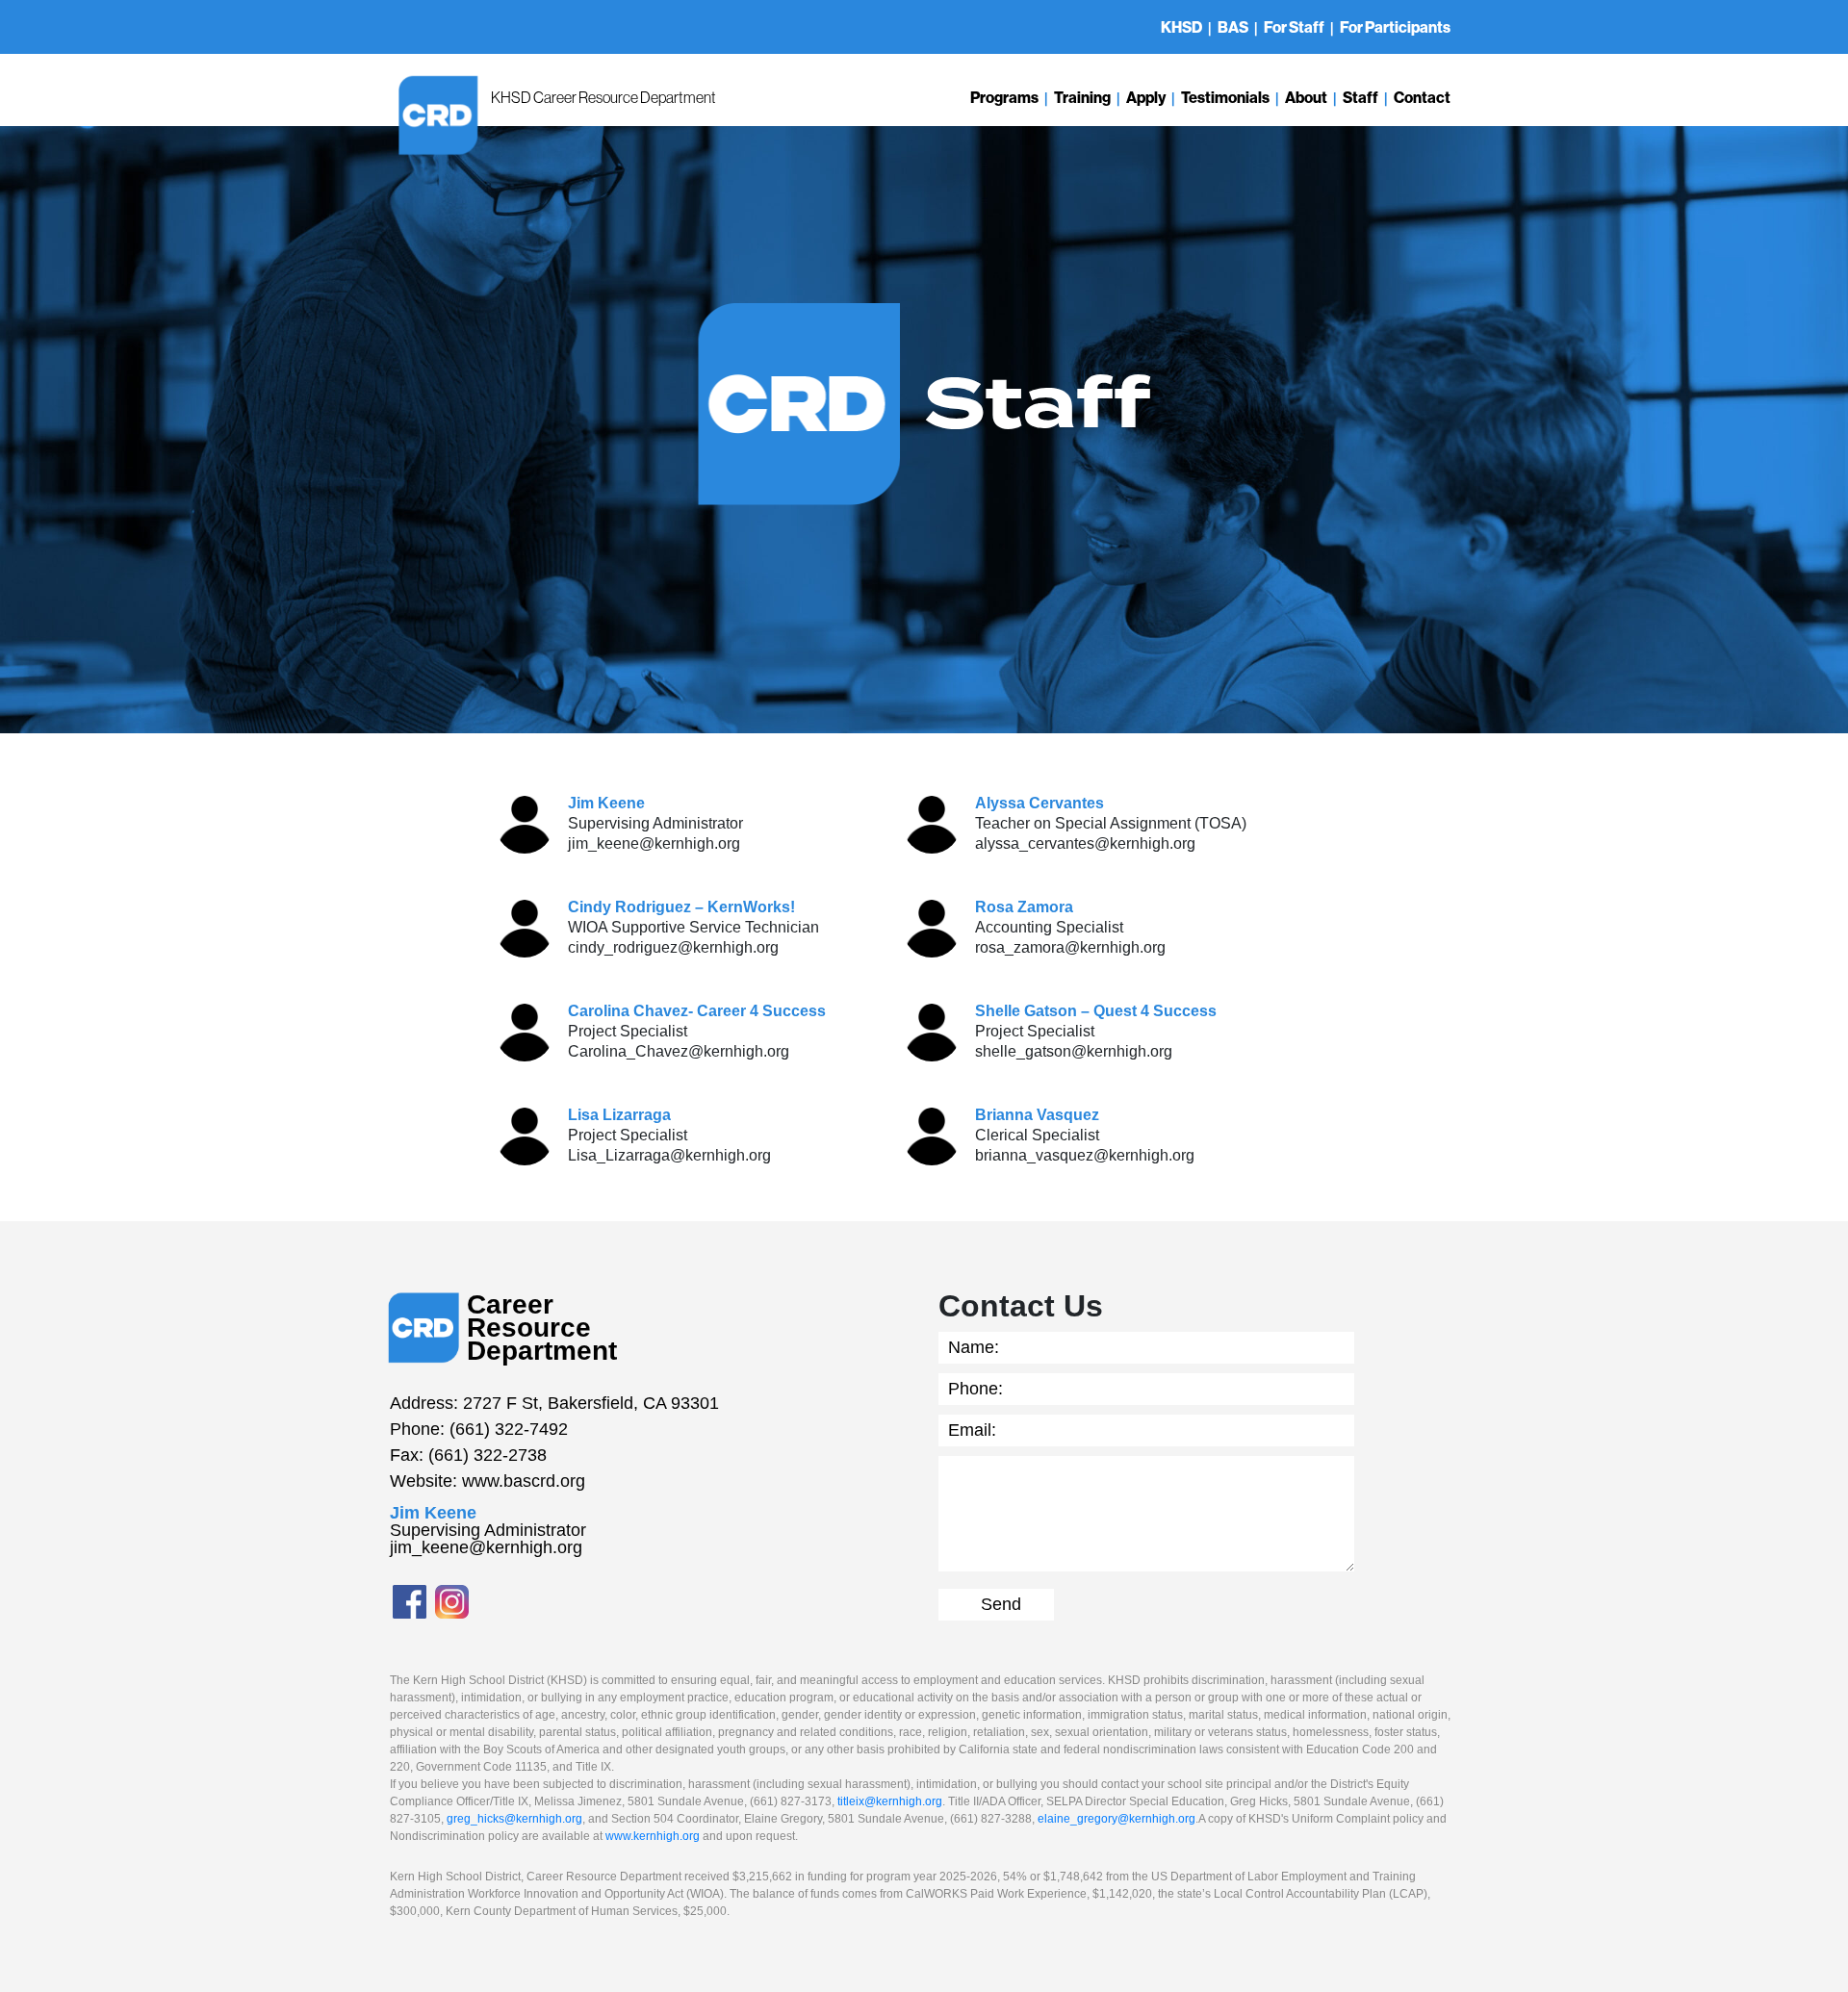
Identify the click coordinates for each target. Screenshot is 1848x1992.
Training (1082, 97)
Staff (1360, 97)
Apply (1146, 97)
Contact (1422, 97)
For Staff (1294, 27)
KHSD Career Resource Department (603, 97)
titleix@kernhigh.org (890, 1801)
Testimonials (1225, 97)
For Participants (1395, 27)
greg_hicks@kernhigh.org (514, 1819)
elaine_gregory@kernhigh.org (1116, 1819)
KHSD (1181, 27)
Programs (1004, 97)
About (1306, 97)
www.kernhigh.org (653, 1836)
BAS (1233, 27)
